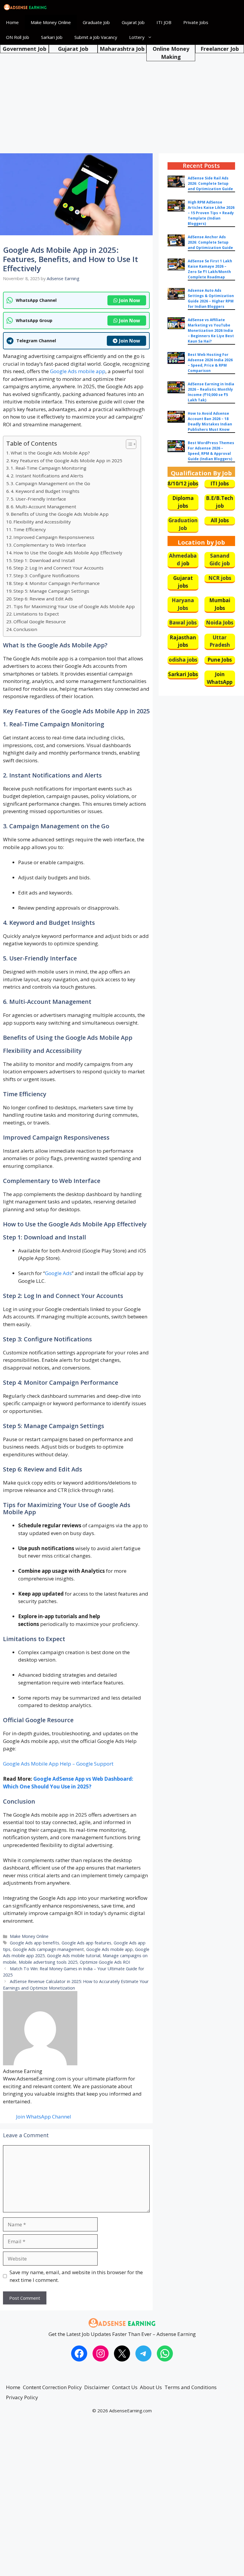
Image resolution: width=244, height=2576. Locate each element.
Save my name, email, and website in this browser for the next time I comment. (76, 2276)
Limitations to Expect (36, 614)
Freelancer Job (220, 49)
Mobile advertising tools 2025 (48, 1962)
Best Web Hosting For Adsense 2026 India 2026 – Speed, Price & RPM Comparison (210, 363)
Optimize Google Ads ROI (105, 1962)
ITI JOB (164, 22)
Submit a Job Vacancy (96, 37)
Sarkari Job (52, 37)
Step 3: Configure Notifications (46, 575)
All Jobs (220, 520)
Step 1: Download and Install (44, 560)
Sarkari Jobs (183, 674)
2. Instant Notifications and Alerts (47, 476)
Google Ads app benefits (35, 1943)
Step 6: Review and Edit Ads (43, 599)
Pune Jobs (220, 660)
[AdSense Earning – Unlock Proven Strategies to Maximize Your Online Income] (25, 7)
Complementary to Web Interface (50, 545)
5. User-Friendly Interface (38, 499)
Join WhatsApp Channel (44, 2117)
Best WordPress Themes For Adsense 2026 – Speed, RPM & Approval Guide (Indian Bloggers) (211, 451)
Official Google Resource (40, 621)
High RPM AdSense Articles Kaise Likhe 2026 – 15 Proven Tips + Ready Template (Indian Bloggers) (211, 213)
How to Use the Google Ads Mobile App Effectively (68, 553)
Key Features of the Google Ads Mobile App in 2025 (67, 460)
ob (186, 563)
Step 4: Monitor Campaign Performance (57, 583)
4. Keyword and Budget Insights (45, 491)
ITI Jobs (220, 484)
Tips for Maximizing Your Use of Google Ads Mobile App (74, 606)
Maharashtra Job (122, 49)
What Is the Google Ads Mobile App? (50, 453)
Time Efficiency (30, 529)
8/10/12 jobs (183, 484)
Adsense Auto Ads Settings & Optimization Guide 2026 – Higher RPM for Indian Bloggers (211, 298)
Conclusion (25, 629)
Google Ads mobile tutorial (74, 1956)
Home (12, 22)
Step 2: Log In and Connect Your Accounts (58, 568)
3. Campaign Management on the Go (50, 483)
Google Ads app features (86, 1943)
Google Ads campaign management (48, 1949)
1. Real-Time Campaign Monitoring (49, 468)
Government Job (25, 49)
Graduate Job (96, 22)
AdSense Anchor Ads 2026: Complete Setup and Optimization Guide (210, 242)
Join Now (130, 300)
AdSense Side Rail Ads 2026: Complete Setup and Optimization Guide (210, 183)
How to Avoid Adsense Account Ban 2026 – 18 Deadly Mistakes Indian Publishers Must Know (210, 421)
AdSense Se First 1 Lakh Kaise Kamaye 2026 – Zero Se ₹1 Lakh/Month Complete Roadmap (210, 269)
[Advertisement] (122, 98)
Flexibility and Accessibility (42, 522)
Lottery (137, 37)
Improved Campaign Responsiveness (54, 537)
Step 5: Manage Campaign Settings (51, 591)
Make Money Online (51, 22)
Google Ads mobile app (78, 371)
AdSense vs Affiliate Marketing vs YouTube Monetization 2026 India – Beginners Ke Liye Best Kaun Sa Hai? (211, 331)
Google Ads (58, 1273)
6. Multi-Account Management (43, 507)
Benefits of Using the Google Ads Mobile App (60, 514)
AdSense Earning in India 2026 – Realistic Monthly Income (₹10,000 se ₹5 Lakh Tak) (211, 392)
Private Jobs (196, 22)
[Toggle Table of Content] (128, 444)
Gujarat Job (133, 22)
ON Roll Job (18, 37)
